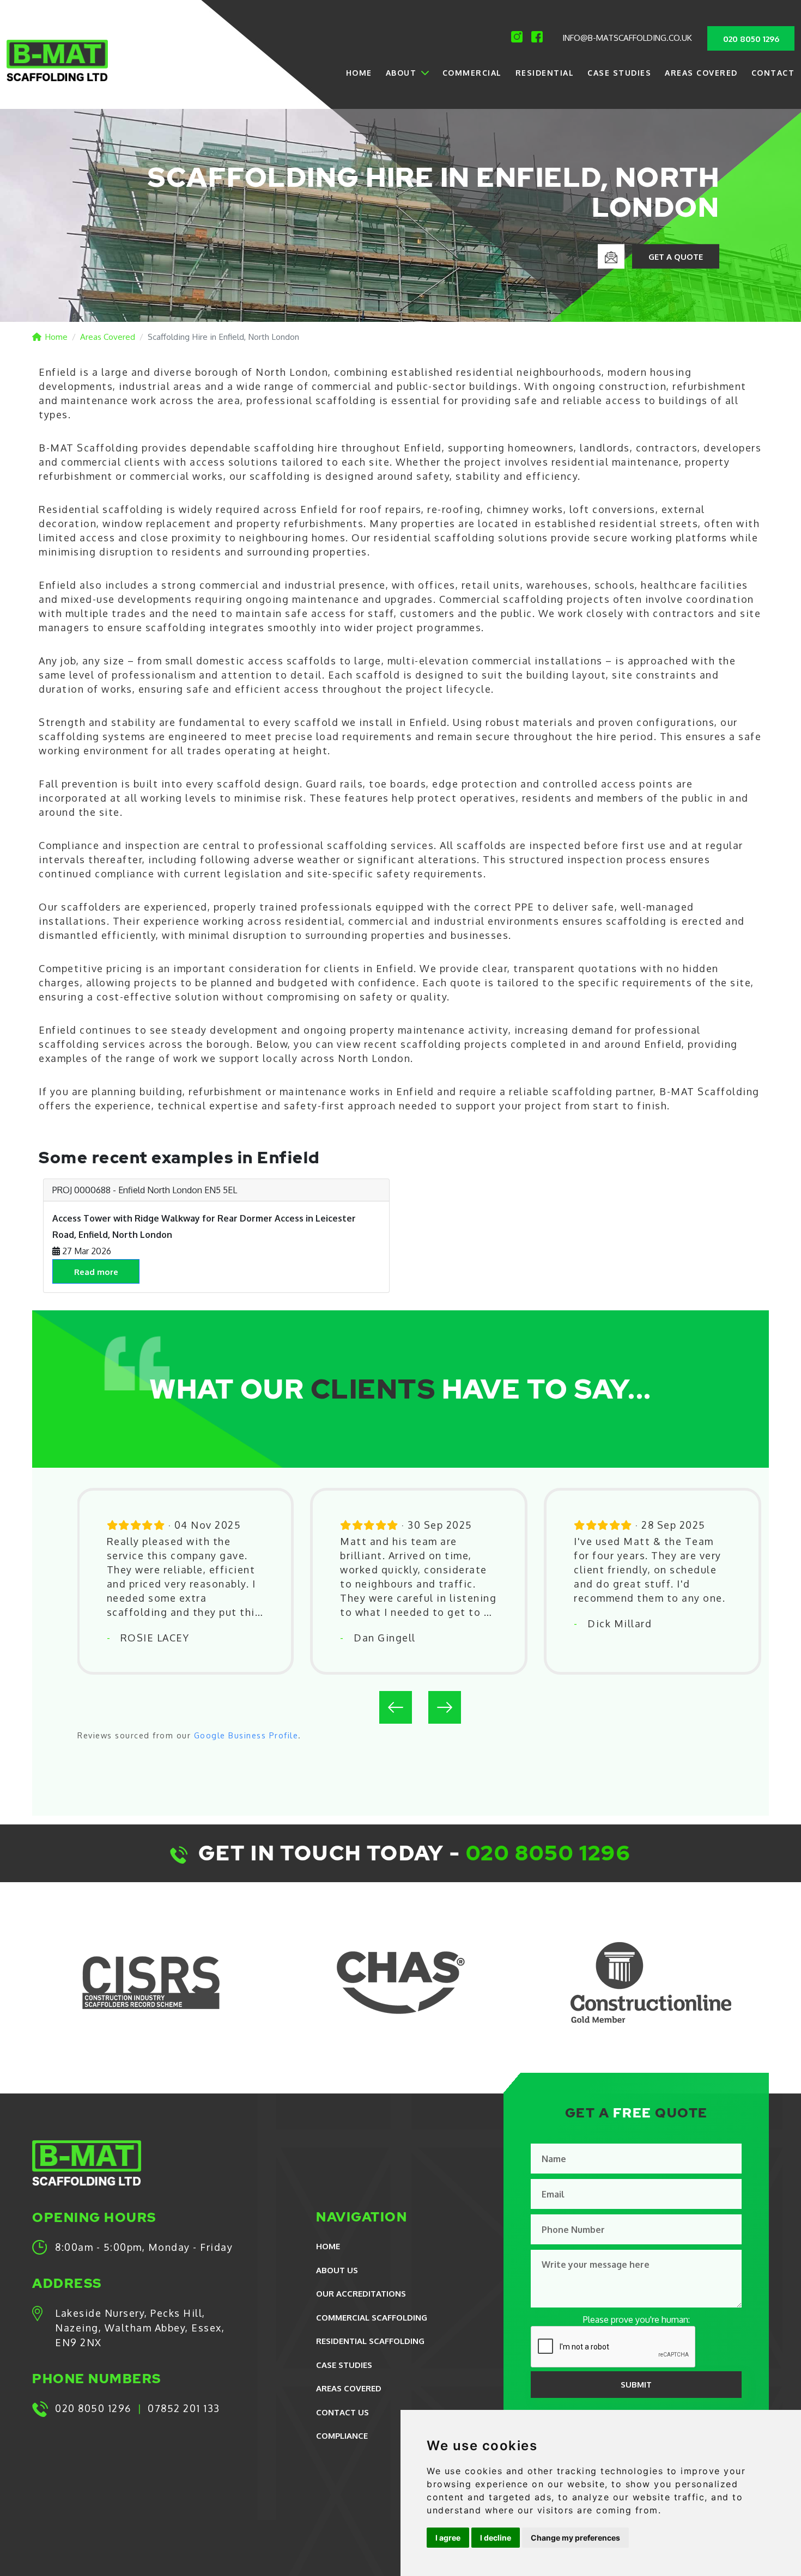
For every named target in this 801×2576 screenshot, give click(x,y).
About (401, 73)
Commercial (472, 73)
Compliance (342, 2436)
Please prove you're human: (636, 2319)
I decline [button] (496, 2538)
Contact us (342, 2412)
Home (359, 73)
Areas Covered (701, 73)
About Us (337, 2270)
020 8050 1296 (751, 39)
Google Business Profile (246, 1735)
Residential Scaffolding (370, 2341)
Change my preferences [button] (575, 2538)
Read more (96, 1272)
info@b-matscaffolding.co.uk (627, 38)
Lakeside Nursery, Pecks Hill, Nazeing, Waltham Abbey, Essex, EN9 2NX (140, 2328)
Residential (545, 73)
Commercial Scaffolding (372, 2318)
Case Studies (619, 73)
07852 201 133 (184, 2408)
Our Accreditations (361, 2294)
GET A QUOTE (676, 257)
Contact (773, 73)
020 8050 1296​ (548, 1853)
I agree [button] (448, 2538)
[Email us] (611, 256)
